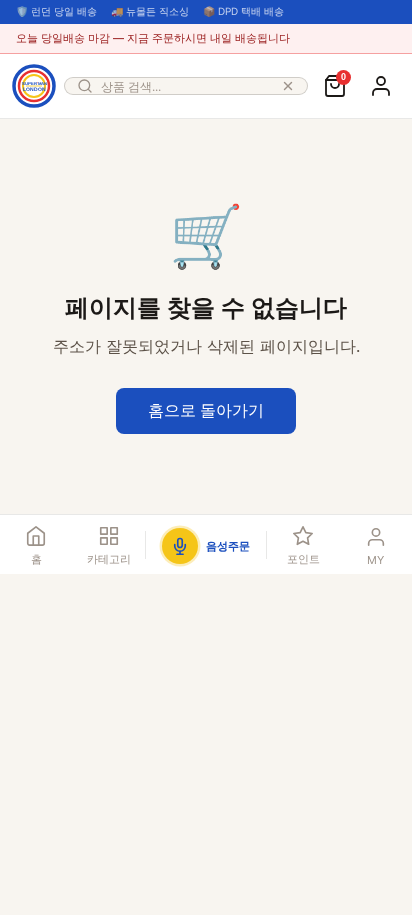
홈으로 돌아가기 (206, 410)
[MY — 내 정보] (381, 86)
